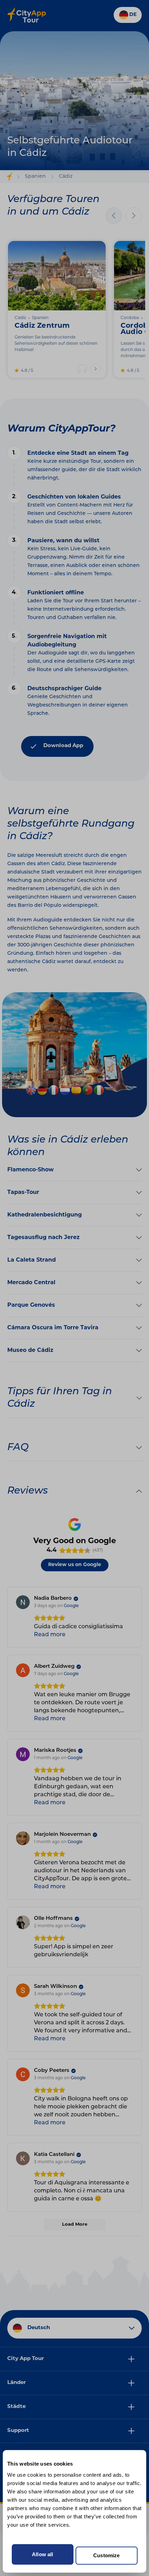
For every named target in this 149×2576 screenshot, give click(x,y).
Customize (106, 2556)
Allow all (42, 2554)
